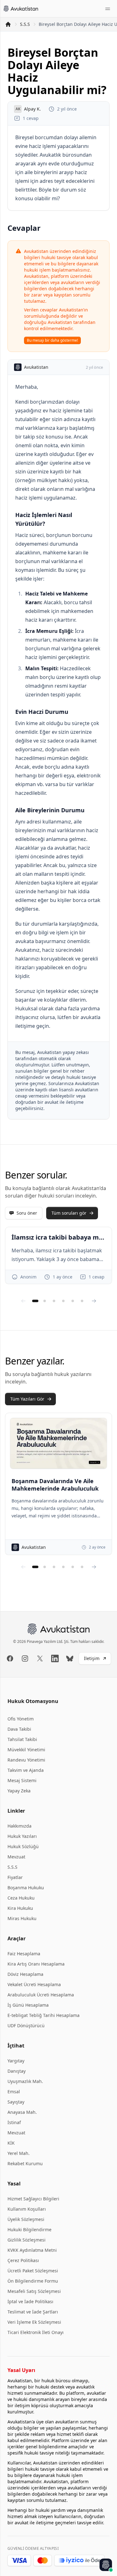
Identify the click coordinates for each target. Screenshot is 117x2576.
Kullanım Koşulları (27, 2209)
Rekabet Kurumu (25, 2163)
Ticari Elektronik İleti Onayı (36, 2332)
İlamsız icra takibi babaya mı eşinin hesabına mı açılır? (58, 1237)
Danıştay (17, 2071)
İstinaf (14, 2122)
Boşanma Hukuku (26, 1888)
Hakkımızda (19, 1826)
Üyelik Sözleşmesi (26, 2219)
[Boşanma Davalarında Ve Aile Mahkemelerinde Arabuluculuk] (58, 1443)
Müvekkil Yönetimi (26, 1750)
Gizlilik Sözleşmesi (27, 2240)
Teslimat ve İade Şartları (33, 2312)
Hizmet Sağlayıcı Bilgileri (33, 2199)
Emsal (14, 2092)
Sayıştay (16, 2102)
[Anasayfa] (8, 24)
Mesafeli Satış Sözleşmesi (34, 2291)
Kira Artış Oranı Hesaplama (36, 1964)
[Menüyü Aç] (108, 9)
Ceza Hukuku (21, 1898)
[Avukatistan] (21, 9)
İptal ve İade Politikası (30, 2301)
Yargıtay (16, 2061)
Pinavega (35, 1641)
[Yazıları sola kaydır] (23, 1567)
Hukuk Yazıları (22, 1836)
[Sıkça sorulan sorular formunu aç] (106, 2565)
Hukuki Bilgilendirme (29, 2230)
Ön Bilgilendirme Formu (33, 2281)
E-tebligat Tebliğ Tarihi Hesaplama (44, 2015)
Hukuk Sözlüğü (23, 1846)
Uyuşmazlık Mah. (25, 2081)
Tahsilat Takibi (22, 1739)
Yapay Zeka (19, 1791)
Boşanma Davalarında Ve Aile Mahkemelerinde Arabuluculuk (55, 1485)
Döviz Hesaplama (25, 1974)
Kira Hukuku (20, 1908)
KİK (11, 2143)
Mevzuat (16, 1857)
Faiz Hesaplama (24, 1954)
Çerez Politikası (23, 2260)
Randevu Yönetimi (26, 1760)
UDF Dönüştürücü (26, 2026)
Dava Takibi (19, 1729)
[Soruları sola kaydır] (23, 1301)
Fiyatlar (15, 1877)
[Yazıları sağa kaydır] (94, 1567)
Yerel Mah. (19, 2153)
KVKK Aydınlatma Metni (32, 2250)
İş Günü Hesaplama (28, 2005)
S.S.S (25, 24)
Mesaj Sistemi (22, 1780)
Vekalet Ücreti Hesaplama (34, 1984)
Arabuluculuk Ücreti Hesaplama (41, 1995)
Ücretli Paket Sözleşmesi (33, 2271)
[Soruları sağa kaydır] (94, 1301)
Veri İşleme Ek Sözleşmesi (34, 2322)
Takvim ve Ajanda (26, 1770)
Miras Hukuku (22, 1918)
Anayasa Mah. (22, 2112)
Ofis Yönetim (21, 1719)
